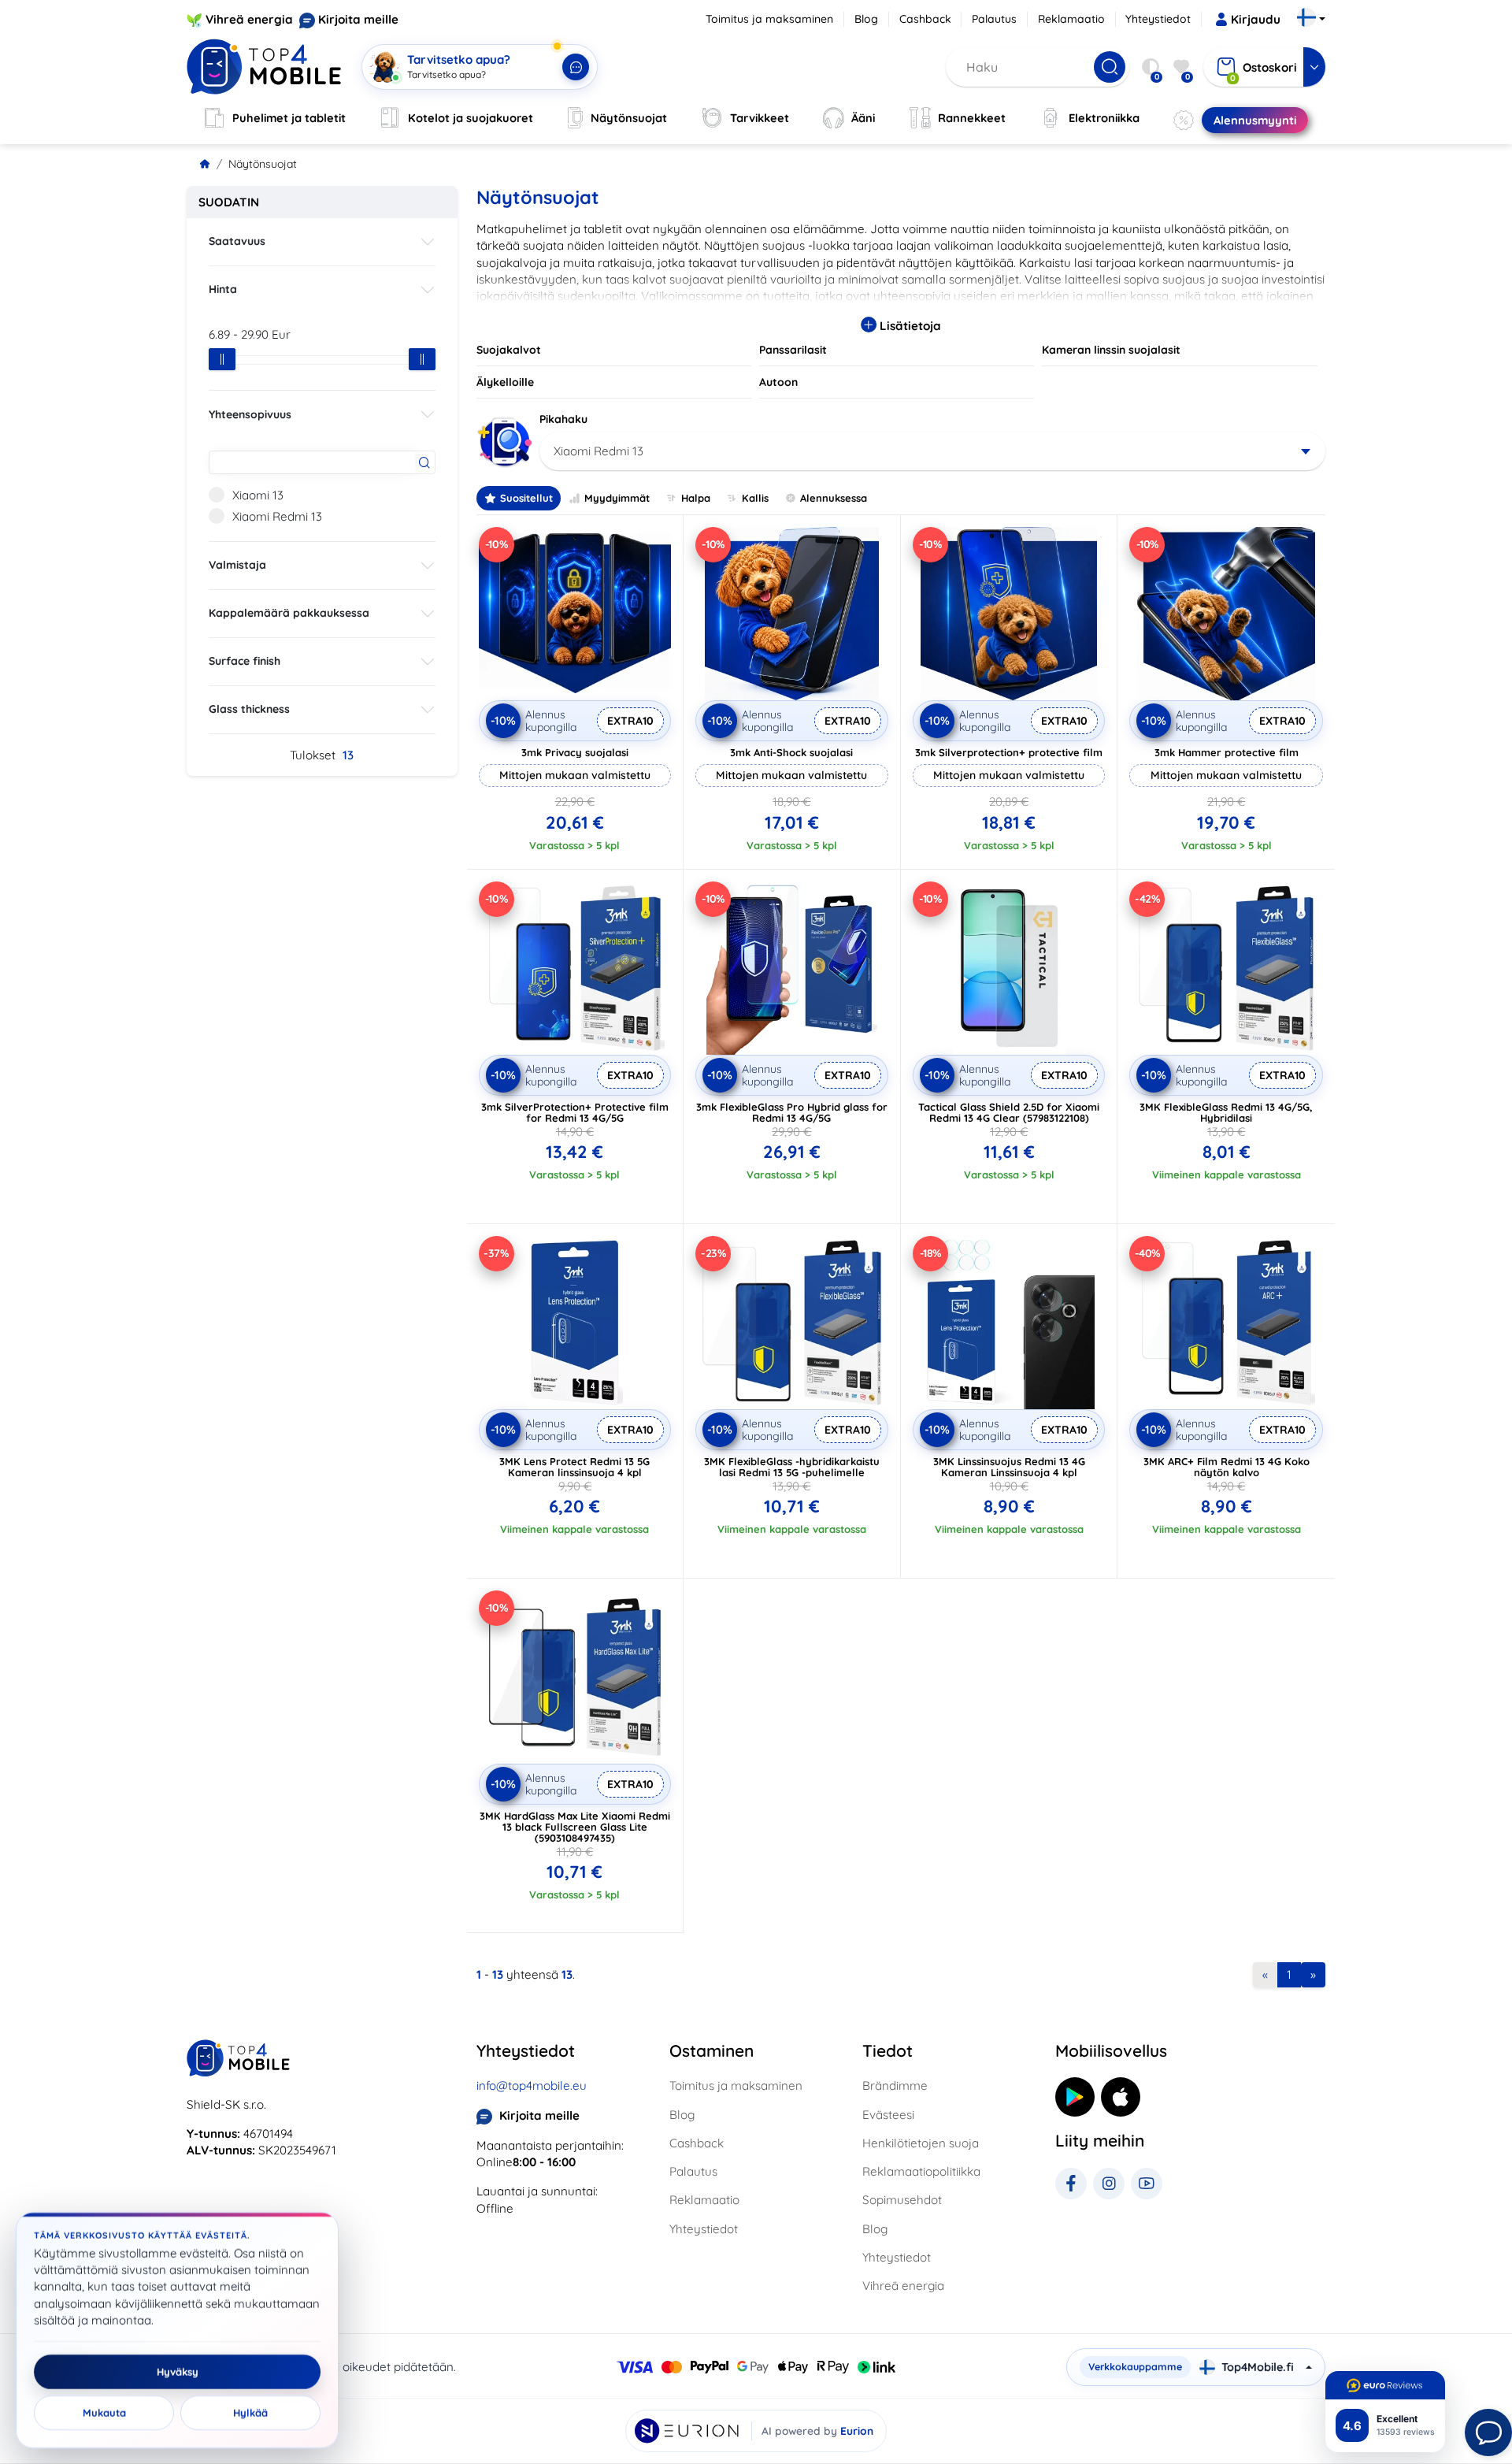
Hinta (223, 289)
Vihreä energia (249, 19)
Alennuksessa (834, 498)
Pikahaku (563, 419)
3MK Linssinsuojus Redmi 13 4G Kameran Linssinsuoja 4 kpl (1009, 1467)
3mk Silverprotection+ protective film (1009, 752)
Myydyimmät (617, 498)
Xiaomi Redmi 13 (277, 516)
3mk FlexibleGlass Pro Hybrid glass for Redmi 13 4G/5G (792, 1112)
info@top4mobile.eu (532, 2085)
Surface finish (245, 661)
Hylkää (250, 2413)
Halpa (696, 498)
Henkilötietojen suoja (921, 2143)
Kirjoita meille (358, 19)
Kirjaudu (1256, 19)
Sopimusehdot (902, 2200)
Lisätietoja (909, 326)
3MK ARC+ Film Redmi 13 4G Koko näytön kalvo (1227, 1467)
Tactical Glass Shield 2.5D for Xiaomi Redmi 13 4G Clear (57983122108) (1009, 1112)
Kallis (755, 498)
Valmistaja (237, 565)
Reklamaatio (1071, 19)
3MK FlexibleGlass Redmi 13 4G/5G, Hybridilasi (1226, 1112)
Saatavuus (237, 241)
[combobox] (933, 451)
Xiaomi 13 (258, 495)
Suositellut (526, 498)
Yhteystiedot (1158, 19)
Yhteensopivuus (250, 414)
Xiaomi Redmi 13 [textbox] (598, 451)
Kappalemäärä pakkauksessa (289, 613)
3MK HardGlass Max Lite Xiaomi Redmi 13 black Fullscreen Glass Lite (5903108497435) (575, 1827)
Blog (866, 19)
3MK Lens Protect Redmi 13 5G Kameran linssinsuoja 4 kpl (574, 1467)
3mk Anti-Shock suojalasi (791, 752)
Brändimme (895, 2085)
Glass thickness (249, 709)
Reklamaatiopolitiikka (921, 2171)
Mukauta (104, 2413)
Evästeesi (888, 2115)
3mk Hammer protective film (1227, 752)
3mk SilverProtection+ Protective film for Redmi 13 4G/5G (575, 1112)
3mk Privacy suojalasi (575, 752)
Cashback (925, 19)
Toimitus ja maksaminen (769, 19)
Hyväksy (178, 2372)
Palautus (994, 19)
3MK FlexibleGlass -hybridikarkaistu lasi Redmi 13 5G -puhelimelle (792, 1467)
